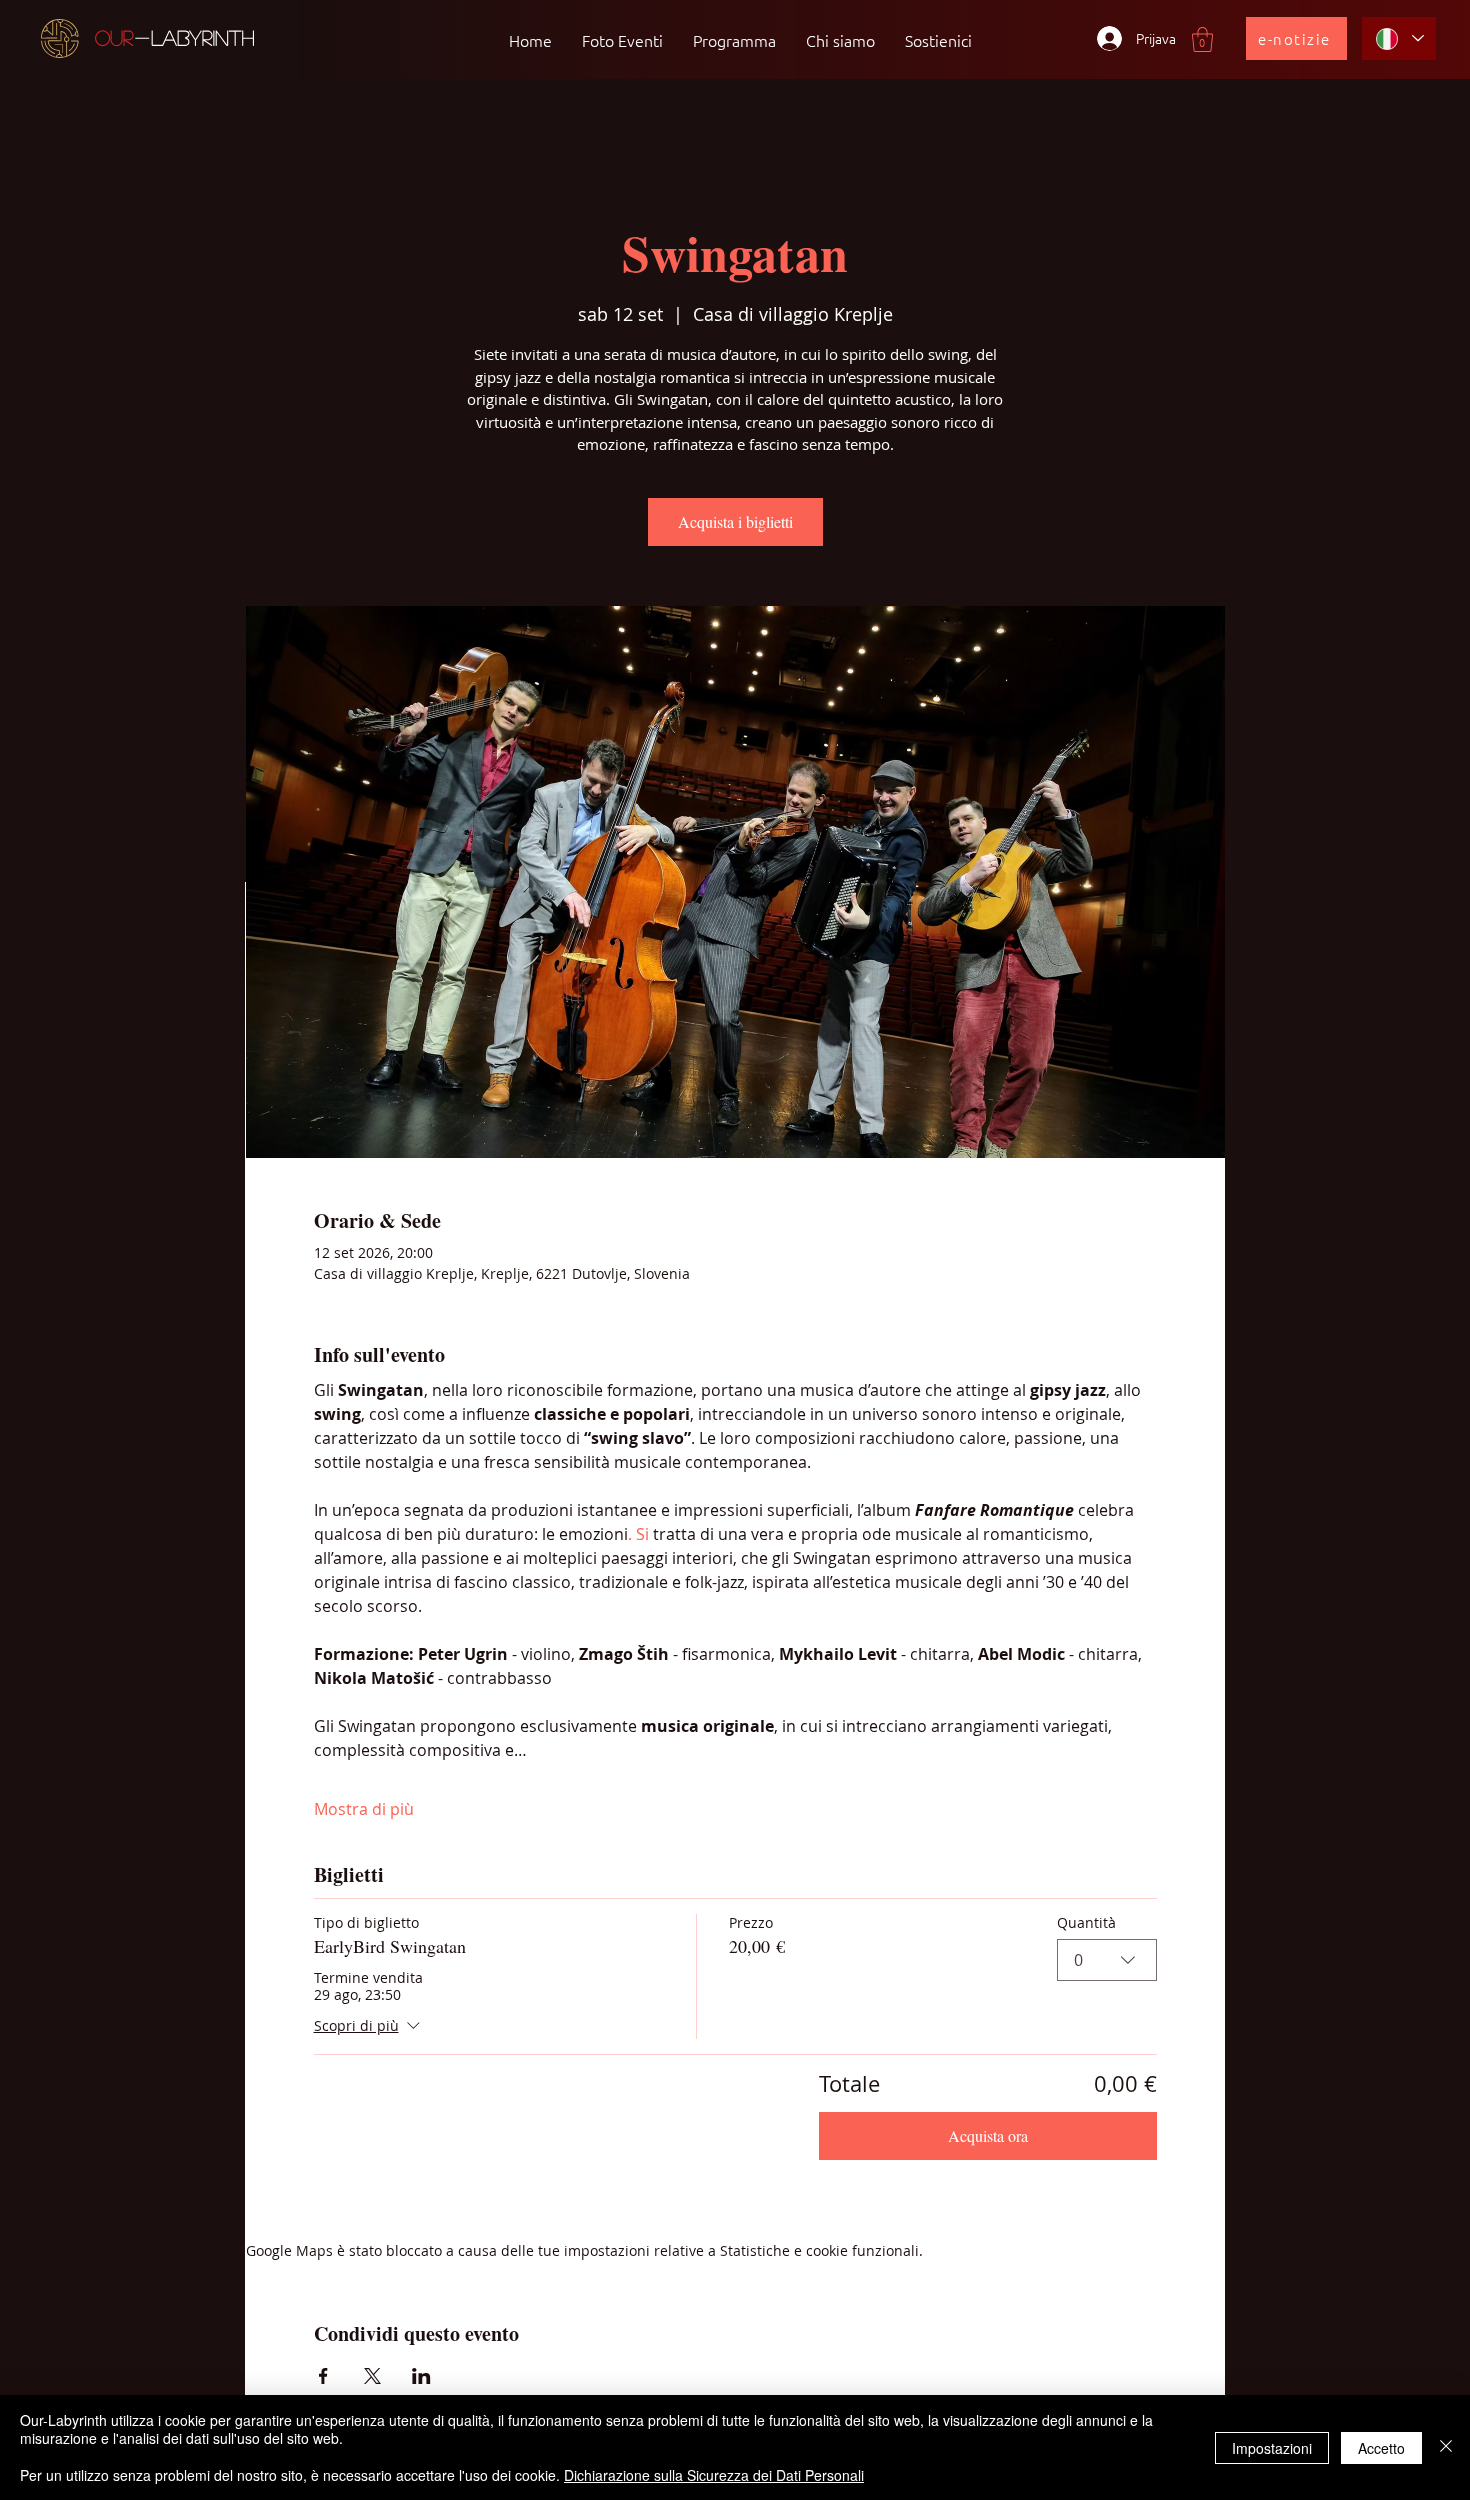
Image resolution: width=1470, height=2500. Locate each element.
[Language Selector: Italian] (1399, 38)
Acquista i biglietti (735, 521)
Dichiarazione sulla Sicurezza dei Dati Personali (714, 2475)
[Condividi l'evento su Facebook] (323, 2376)
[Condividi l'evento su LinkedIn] (421, 2376)
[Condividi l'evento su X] (372, 2376)
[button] (1202, 39)
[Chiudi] (1446, 2447)
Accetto (1381, 2448)
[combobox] (1107, 1960)
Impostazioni (1272, 2448)
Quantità (1086, 1922)
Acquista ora (988, 2135)
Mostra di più (364, 1809)
